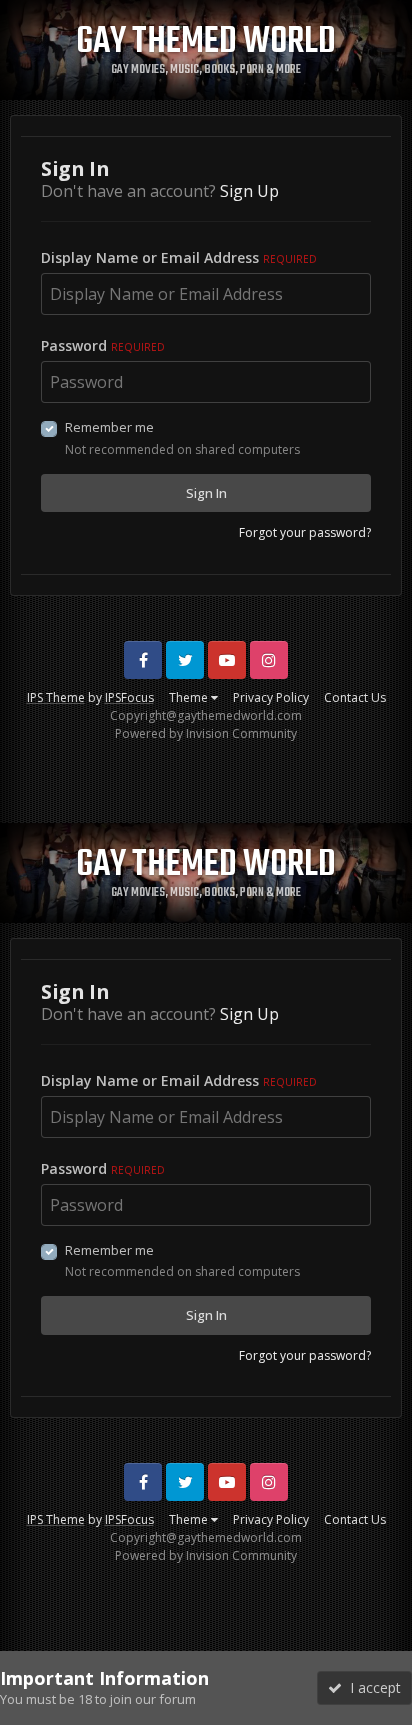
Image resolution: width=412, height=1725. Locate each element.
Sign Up (249, 191)
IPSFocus (129, 697)
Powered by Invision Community (206, 733)
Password (103, 345)
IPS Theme (56, 697)
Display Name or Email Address (179, 257)
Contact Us (355, 697)
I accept (371, 1687)
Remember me (109, 427)
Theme (190, 697)
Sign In (206, 493)
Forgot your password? (305, 532)
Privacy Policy (271, 697)
